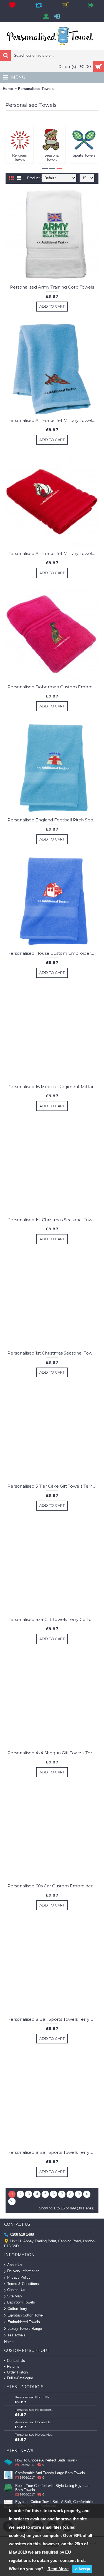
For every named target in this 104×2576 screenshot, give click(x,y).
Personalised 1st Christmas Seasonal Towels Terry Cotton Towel (53, 1220)
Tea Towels (17, 2335)
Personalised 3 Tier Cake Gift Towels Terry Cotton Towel (53, 1486)
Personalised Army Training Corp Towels (52, 287)
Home (8, 89)
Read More (58, 2569)
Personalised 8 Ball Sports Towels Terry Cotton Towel (53, 2019)
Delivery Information (23, 2271)
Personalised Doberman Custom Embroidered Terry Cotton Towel (53, 687)
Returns (13, 2366)
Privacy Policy (19, 2277)
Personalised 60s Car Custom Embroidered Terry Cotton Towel (53, 1886)
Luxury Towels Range (25, 2329)
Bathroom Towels (21, 2302)
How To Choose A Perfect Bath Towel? (46, 2460)
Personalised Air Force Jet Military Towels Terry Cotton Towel (53, 420)
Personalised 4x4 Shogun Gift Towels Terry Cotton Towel (53, 1753)
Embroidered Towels (24, 2322)
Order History (18, 2372)
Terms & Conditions (23, 2284)
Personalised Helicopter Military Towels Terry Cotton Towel (34, 2410)
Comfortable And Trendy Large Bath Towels (50, 2473)
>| (12, 2201)
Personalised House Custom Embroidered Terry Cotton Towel (53, 953)
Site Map (14, 2296)
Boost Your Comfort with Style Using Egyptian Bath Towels (52, 2488)
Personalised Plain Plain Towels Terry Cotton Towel (34, 2397)
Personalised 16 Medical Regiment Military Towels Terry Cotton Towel (53, 1087)
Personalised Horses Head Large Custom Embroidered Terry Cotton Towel (34, 2434)
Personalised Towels (36, 89)
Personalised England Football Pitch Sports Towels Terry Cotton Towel (53, 820)
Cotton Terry (17, 2309)
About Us (15, 2265)
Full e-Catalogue (20, 2378)
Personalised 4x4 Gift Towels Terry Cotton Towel (53, 1619)
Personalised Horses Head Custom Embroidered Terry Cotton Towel (34, 2422)
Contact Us (16, 2290)
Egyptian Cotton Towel (26, 2315)
